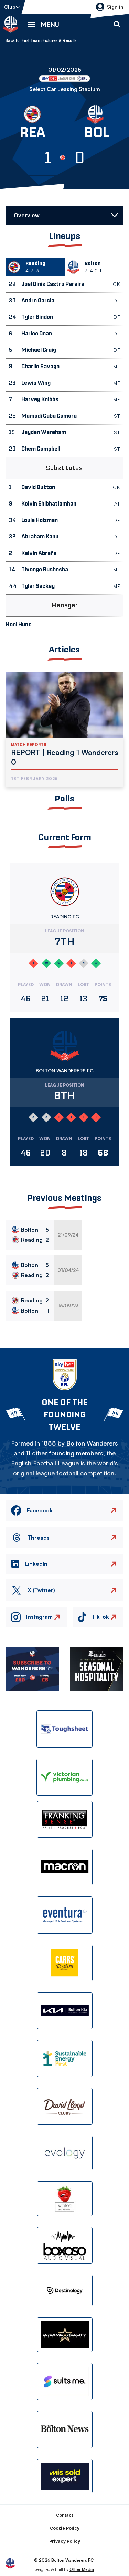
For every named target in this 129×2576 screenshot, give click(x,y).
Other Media (82, 2569)
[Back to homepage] (11, 24)
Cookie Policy (65, 2528)
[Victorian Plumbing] (65, 1777)
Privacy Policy (65, 2541)
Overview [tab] (27, 215)
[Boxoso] (65, 2245)
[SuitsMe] (65, 2382)
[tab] (35, 267)
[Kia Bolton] (65, 2011)
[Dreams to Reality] (65, 2335)
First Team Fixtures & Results (49, 40)
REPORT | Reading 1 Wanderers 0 (64, 757)
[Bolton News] (65, 2429)
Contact (64, 2515)
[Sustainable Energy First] (65, 2058)
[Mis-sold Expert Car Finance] (65, 2476)
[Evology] (65, 2153)
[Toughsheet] (65, 1729)
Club (10, 7)
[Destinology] (65, 2290)
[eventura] (65, 1915)
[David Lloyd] (65, 2106)
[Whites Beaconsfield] (65, 2199)
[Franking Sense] (65, 1819)
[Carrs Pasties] (65, 1963)
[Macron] (65, 1867)
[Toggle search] (117, 24)
